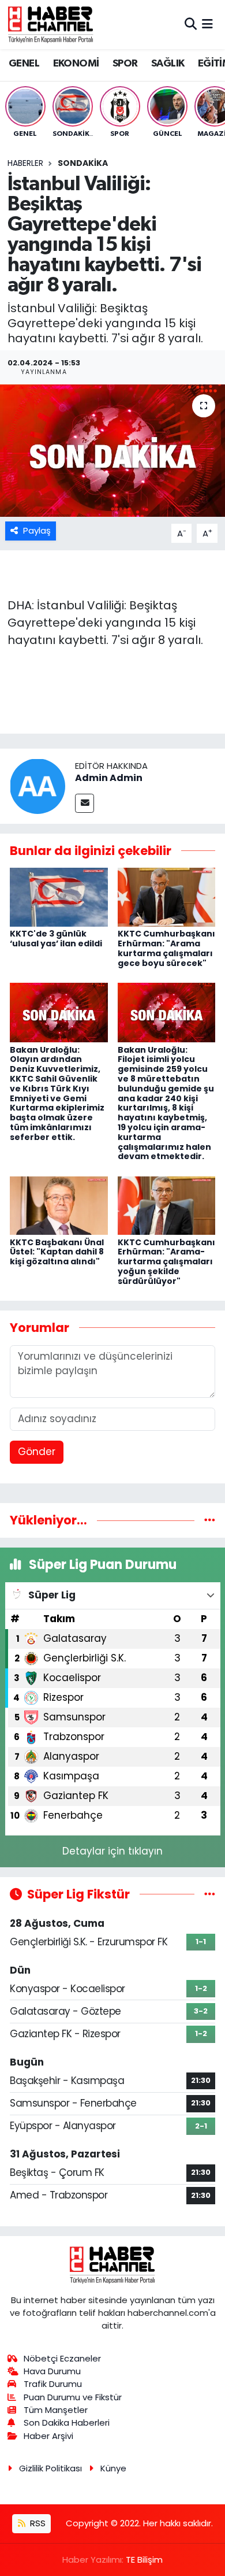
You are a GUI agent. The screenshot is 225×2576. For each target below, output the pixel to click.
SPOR (125, 64)
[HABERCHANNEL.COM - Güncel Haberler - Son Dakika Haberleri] (51, 24)
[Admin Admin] (37, 786)
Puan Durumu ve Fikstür (73, 2397)
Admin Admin (109, 778)
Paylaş (37, 530)
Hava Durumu (52, 2371)
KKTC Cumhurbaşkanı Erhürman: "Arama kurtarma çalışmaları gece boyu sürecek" (166, 948)
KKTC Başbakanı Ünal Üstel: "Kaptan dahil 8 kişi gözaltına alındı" (57, 1252)
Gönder (37, 1452)
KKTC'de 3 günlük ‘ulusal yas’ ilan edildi (56, 939)
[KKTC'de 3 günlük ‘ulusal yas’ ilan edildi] (59, 897)
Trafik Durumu (53, 2384)
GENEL (24, 64)
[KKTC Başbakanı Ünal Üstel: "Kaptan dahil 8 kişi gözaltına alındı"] (59, 1205)
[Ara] (191, 24)
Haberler (25, 163)
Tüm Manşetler (56, 2410)
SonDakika (83, 163)
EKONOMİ (76, 64)
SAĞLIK (168, 64)
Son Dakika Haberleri (67, 2423)
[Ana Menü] (207, 24)
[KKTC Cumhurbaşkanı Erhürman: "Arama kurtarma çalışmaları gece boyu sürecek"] (167, 897)
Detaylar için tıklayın (112, 1851)
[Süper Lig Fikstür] (210, 1894)
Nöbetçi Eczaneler (62, 2358)
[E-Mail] (85, 803)
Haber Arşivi (48, 2436)
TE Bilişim (144, 2560)
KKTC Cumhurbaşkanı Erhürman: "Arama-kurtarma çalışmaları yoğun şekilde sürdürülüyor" (166, 1262)
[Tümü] (210, 1520)
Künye (113, 2468)
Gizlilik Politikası (50, 2468)
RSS (37, 2523)
